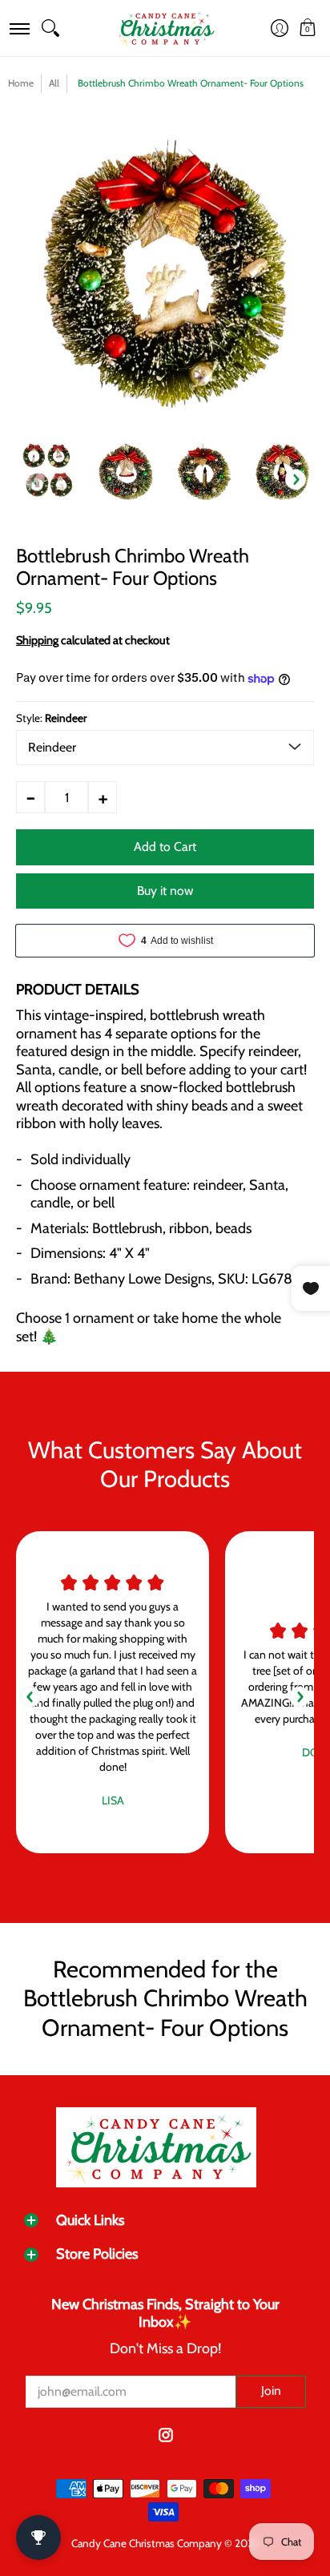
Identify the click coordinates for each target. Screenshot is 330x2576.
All (54, 83)
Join (271, 2391)
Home (21, 83)
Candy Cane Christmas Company (147, 2543)
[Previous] (30, 1697)
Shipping (37, 640)
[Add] (103, 797)
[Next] (296, 480)
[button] (19, 28)
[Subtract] (30, 797)
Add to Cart (165, 847)
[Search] (50, 28)
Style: (51, 718)
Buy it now (165, 891)
